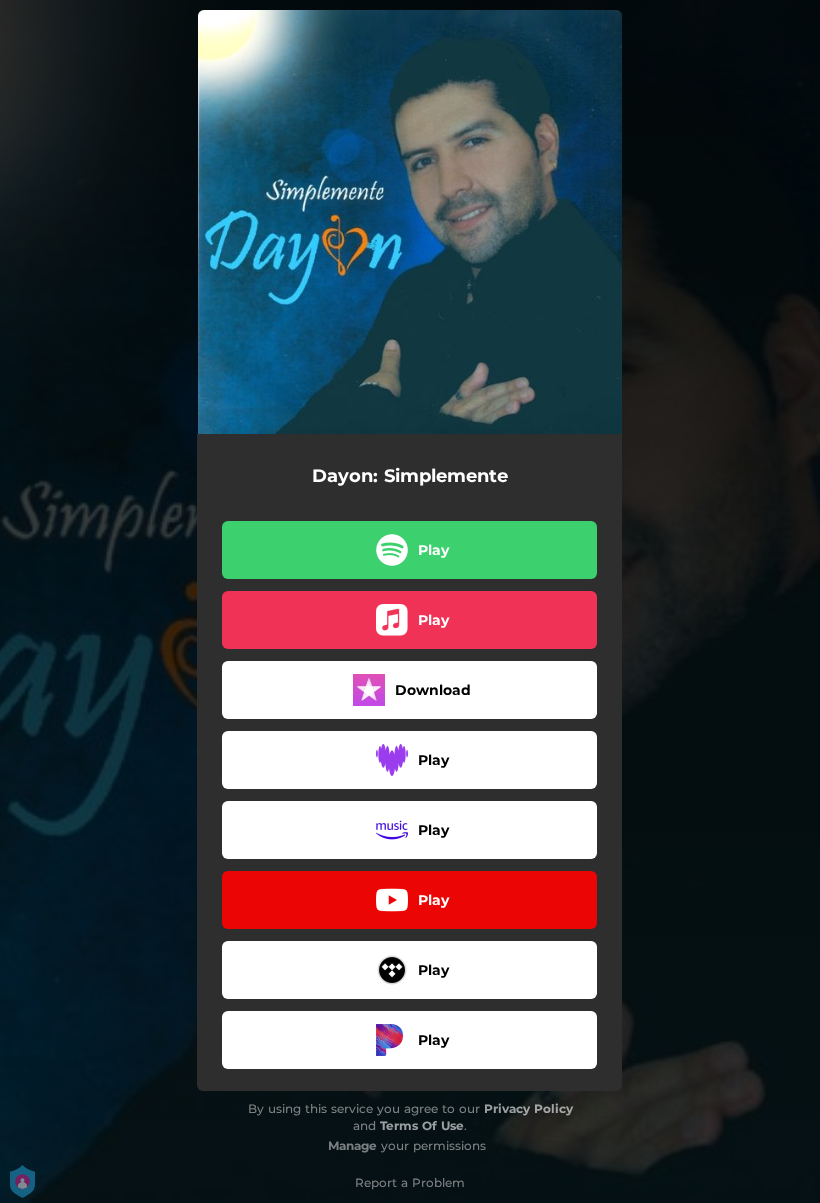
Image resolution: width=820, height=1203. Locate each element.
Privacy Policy (528, 1108)
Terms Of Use (422, 1125)
